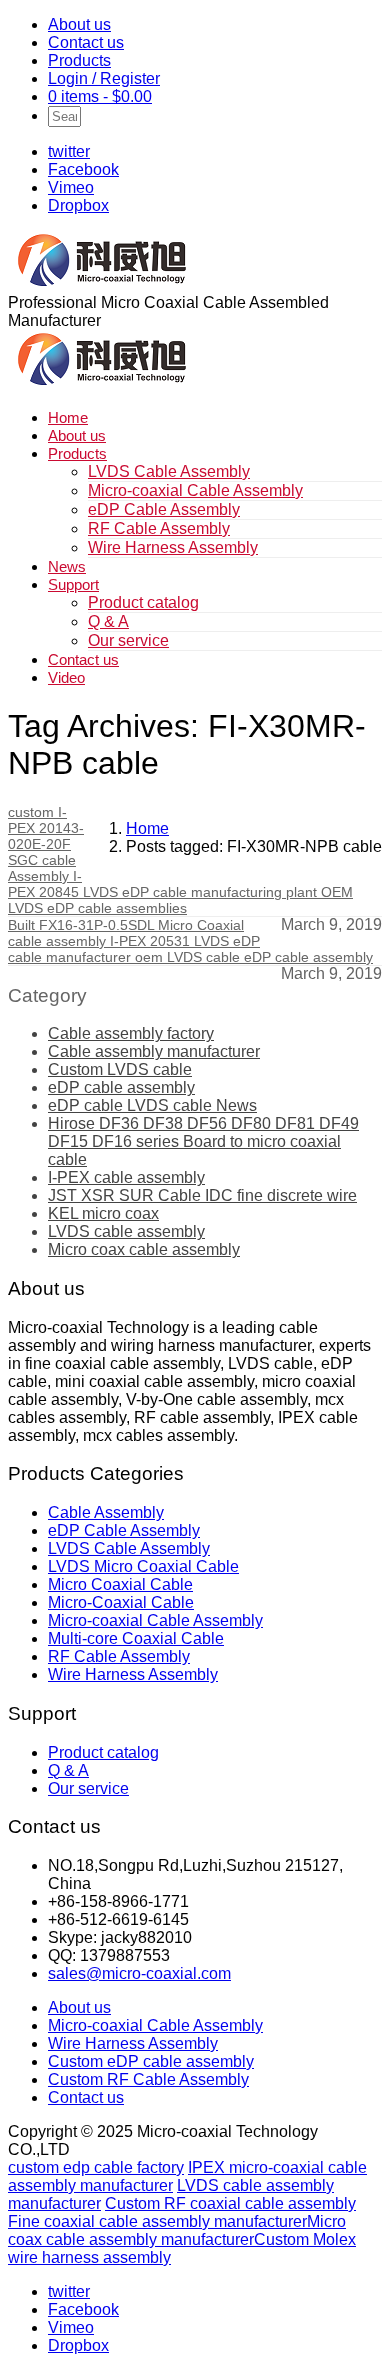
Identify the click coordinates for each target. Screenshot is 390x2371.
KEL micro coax (103, 1213)
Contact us (86, 42)
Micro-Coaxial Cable (121, 1602)
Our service (128, 640)
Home (68, 417)
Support (73, 584)
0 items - (100, 96)
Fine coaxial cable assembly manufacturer (157, 2221)
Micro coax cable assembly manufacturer (177, 2230)
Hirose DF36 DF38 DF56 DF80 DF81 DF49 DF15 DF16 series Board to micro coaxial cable (203, 1141)
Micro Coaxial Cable (120, 1584)
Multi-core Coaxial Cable (136, 1638)
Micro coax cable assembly (144, 1249)
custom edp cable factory (96, 2167)
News (67, 566)
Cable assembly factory (131, 1033)
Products (79, 60)
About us (79, 24)
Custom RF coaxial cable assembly (230, 2203)
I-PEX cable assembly (126, 1177)
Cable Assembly (106, 1512)
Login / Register (104, 78)
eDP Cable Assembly (164, 509)
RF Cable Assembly (159, 528)
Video (66, 677)
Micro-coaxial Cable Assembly (195, 490)
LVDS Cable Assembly (169, 471)
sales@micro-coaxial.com (139, 1973)
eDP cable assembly (121, 1087)
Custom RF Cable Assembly (148, 2079)
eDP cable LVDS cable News (152, 1105)
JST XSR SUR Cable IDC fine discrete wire (202, 1195)
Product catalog (143, 602)
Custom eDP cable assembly (151, 2061)
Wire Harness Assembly (173, 547)
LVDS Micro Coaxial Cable (143, 1566)
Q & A (108, 621)
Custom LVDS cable (120, 1069)
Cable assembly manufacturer (154, 1051)
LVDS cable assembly (126, 1231)
